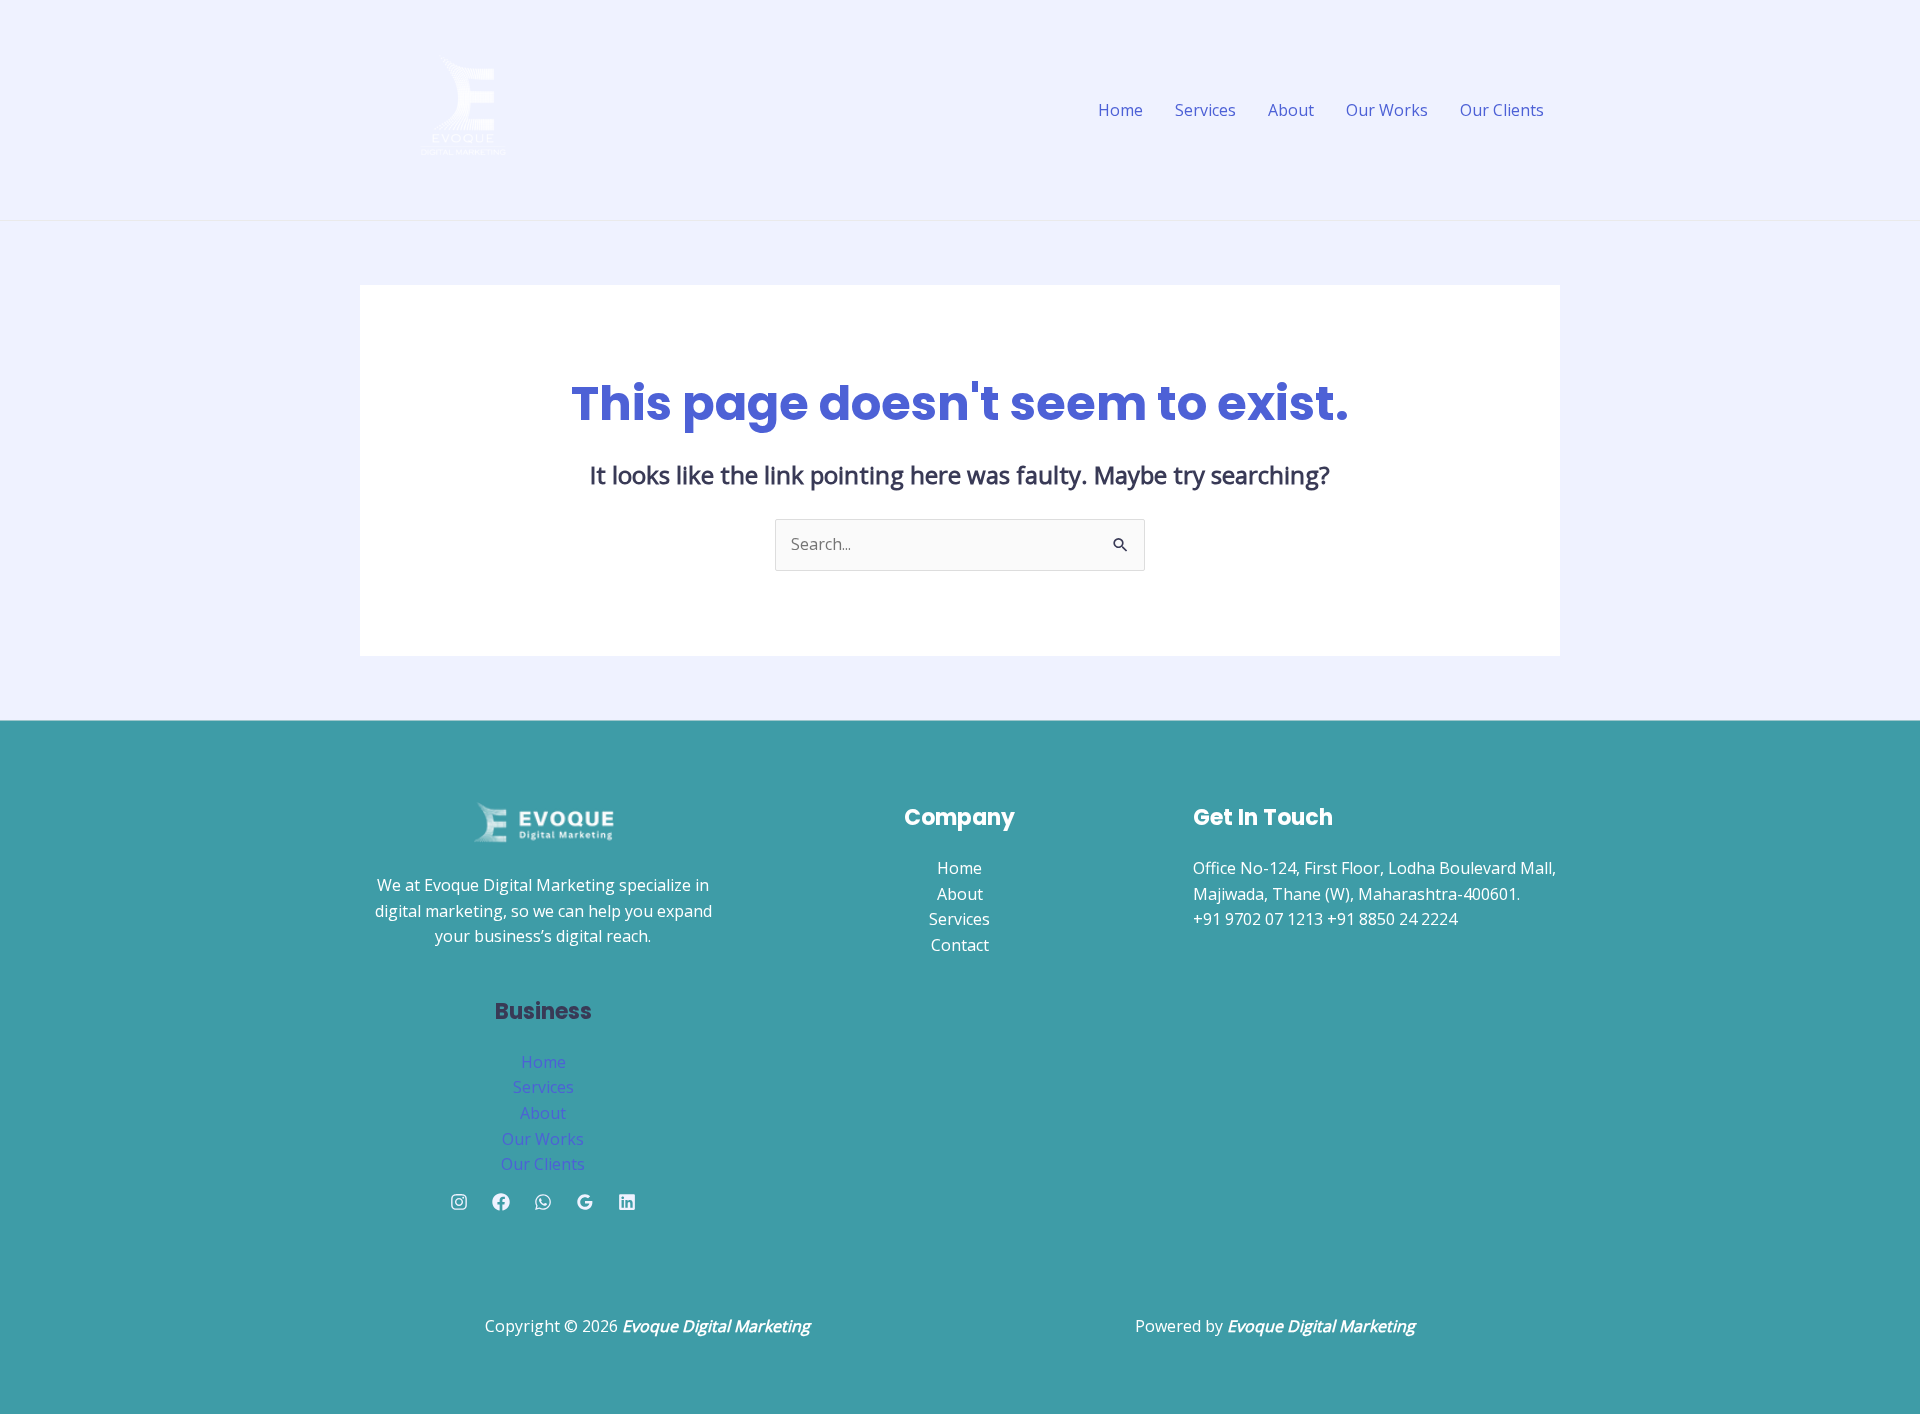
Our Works (1387, 110)
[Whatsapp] (543, 1202)
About (1291, 110)
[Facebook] (501, 1202)
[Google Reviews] (585, 1202)
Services (1205, 110)
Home (1120, 110)
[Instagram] (459, 1202)
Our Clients (1502, 110)
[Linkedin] (627, 1202)
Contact (960, 945)
